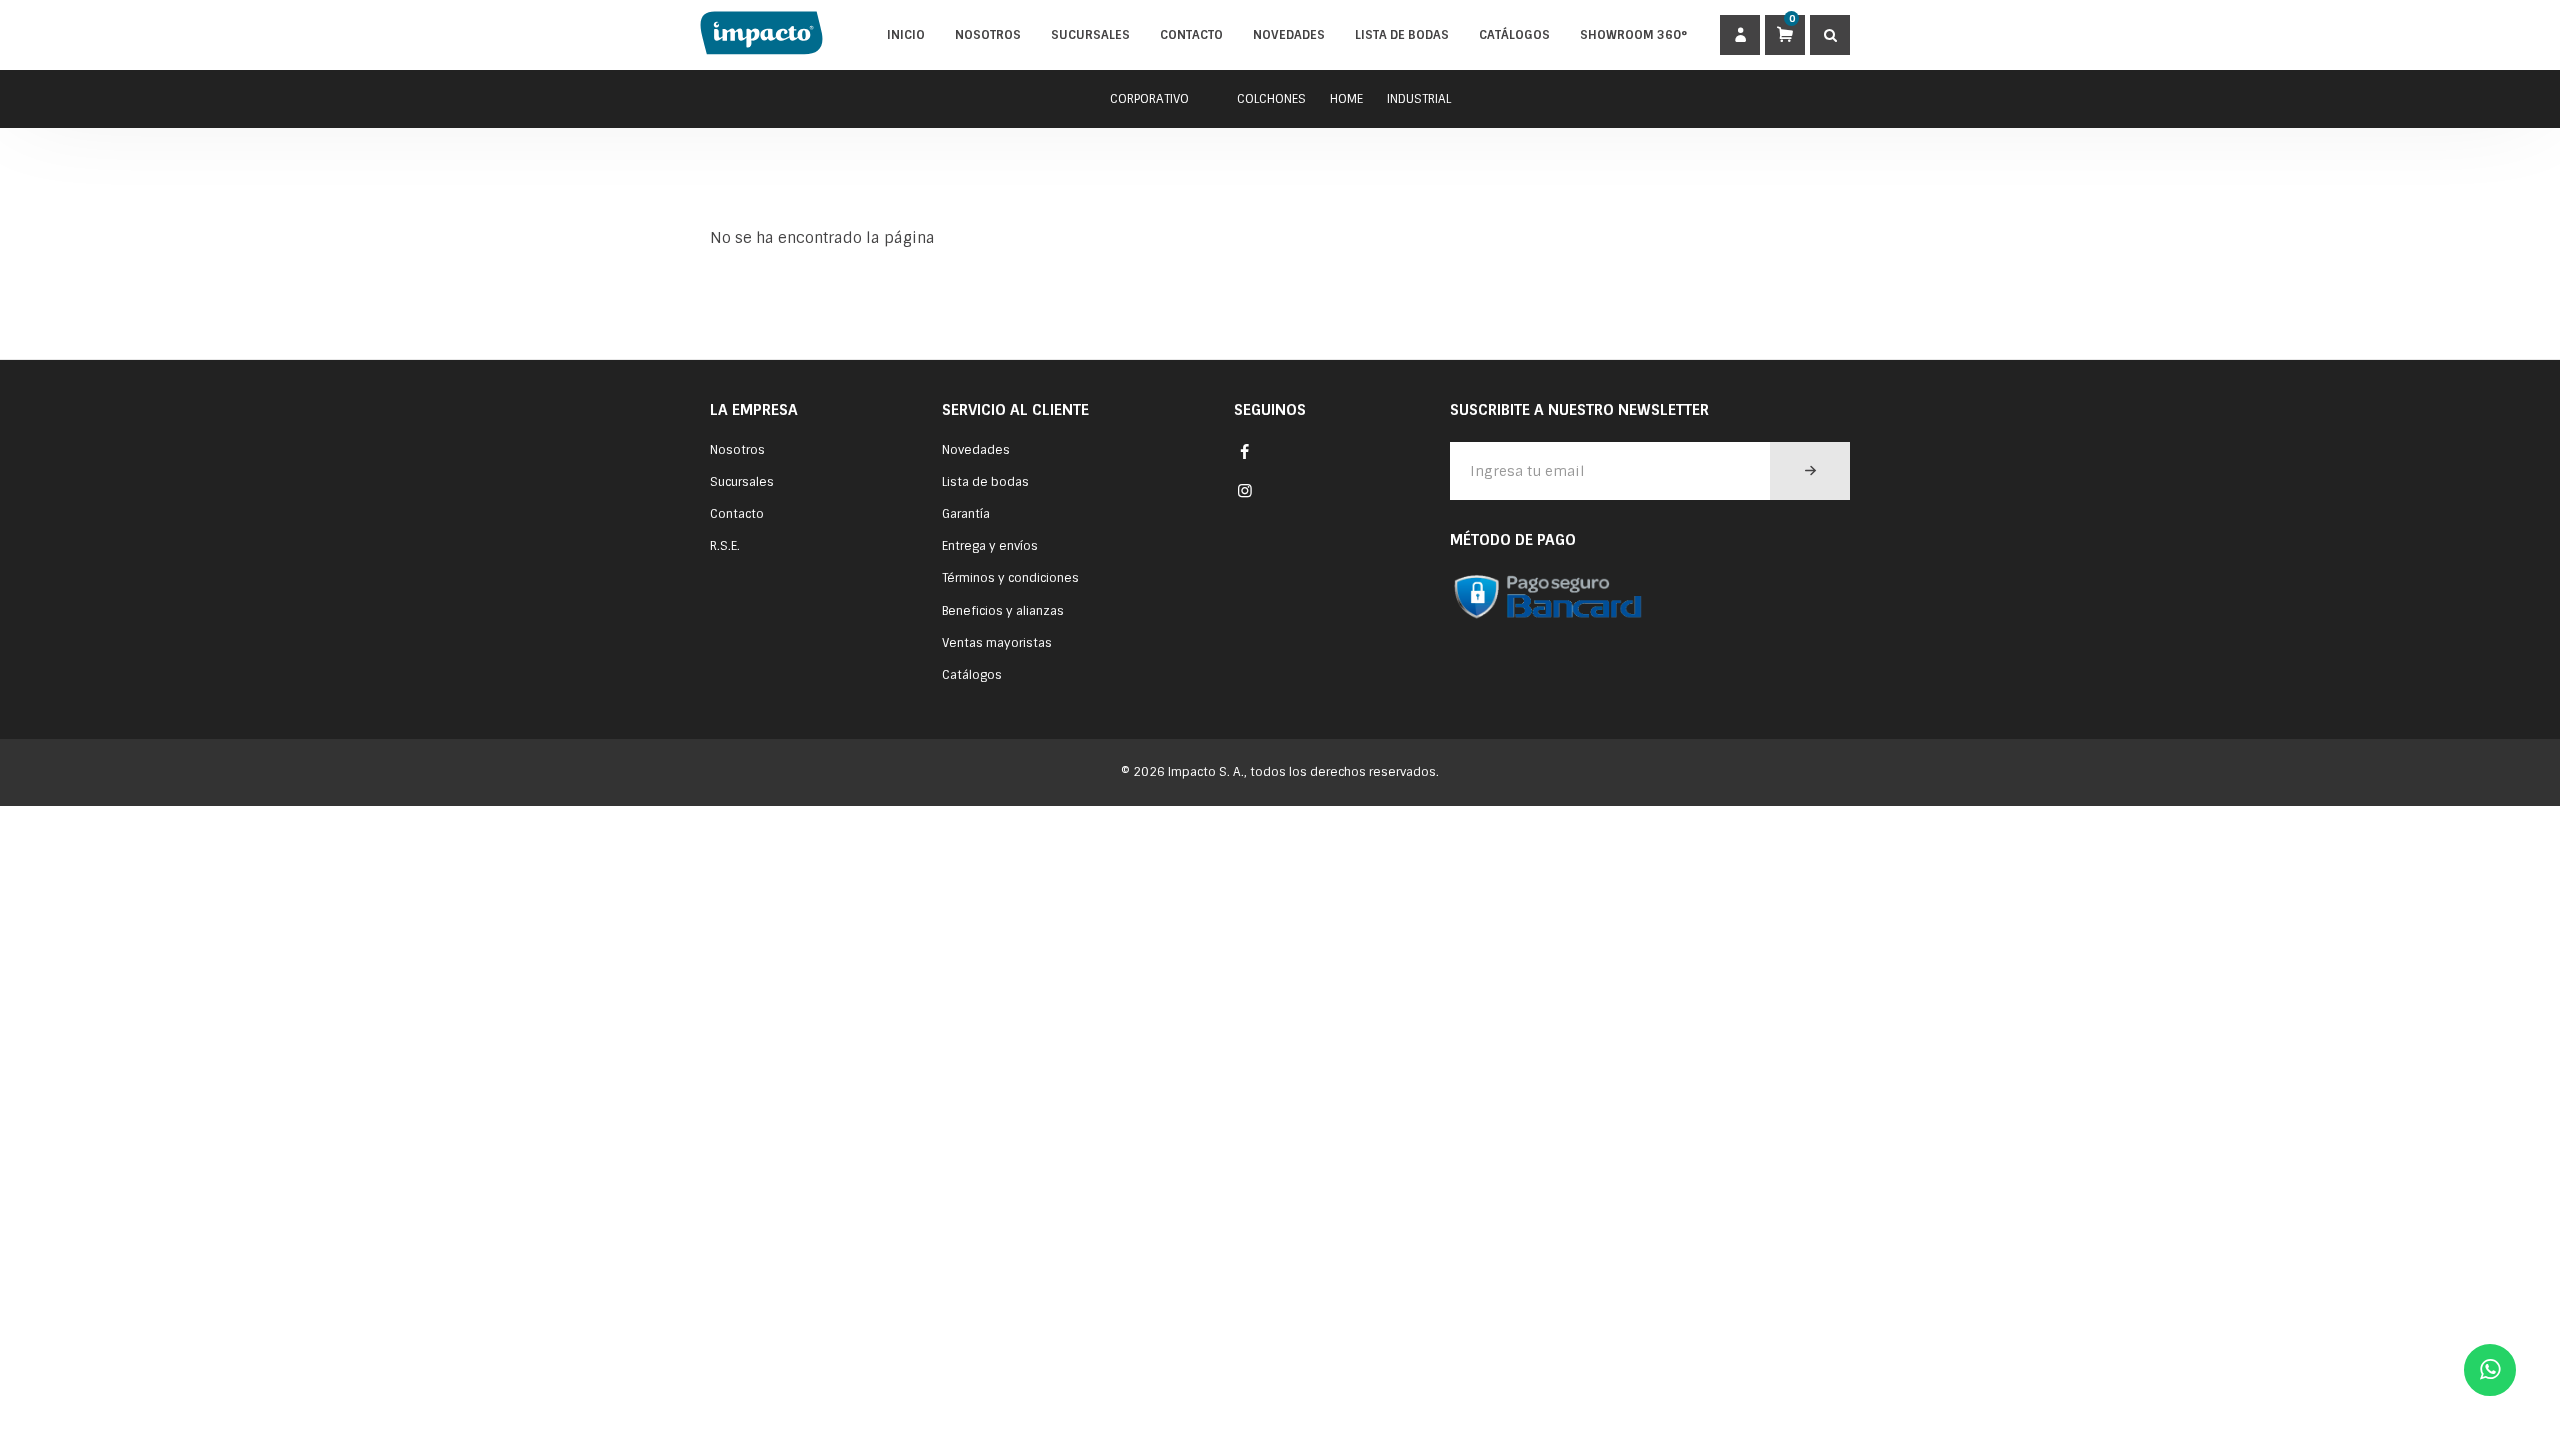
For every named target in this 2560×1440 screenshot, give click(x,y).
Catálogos (1514, 35)
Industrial (1419, 99)
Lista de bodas (1402, 35)
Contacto (1191, 35)
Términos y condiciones (1010, 578)
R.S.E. (725, 546)
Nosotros (988, 35)
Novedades (1289, 35)
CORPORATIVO (1149, 99)
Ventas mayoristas (997, 643)
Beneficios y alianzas (1003, 611)
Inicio (906, 35)
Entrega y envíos (990, 546)
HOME (1346, 99)
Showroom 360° (1633, 35)
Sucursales (1090, 35)
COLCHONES (1271, 99)
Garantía (966, 514)
